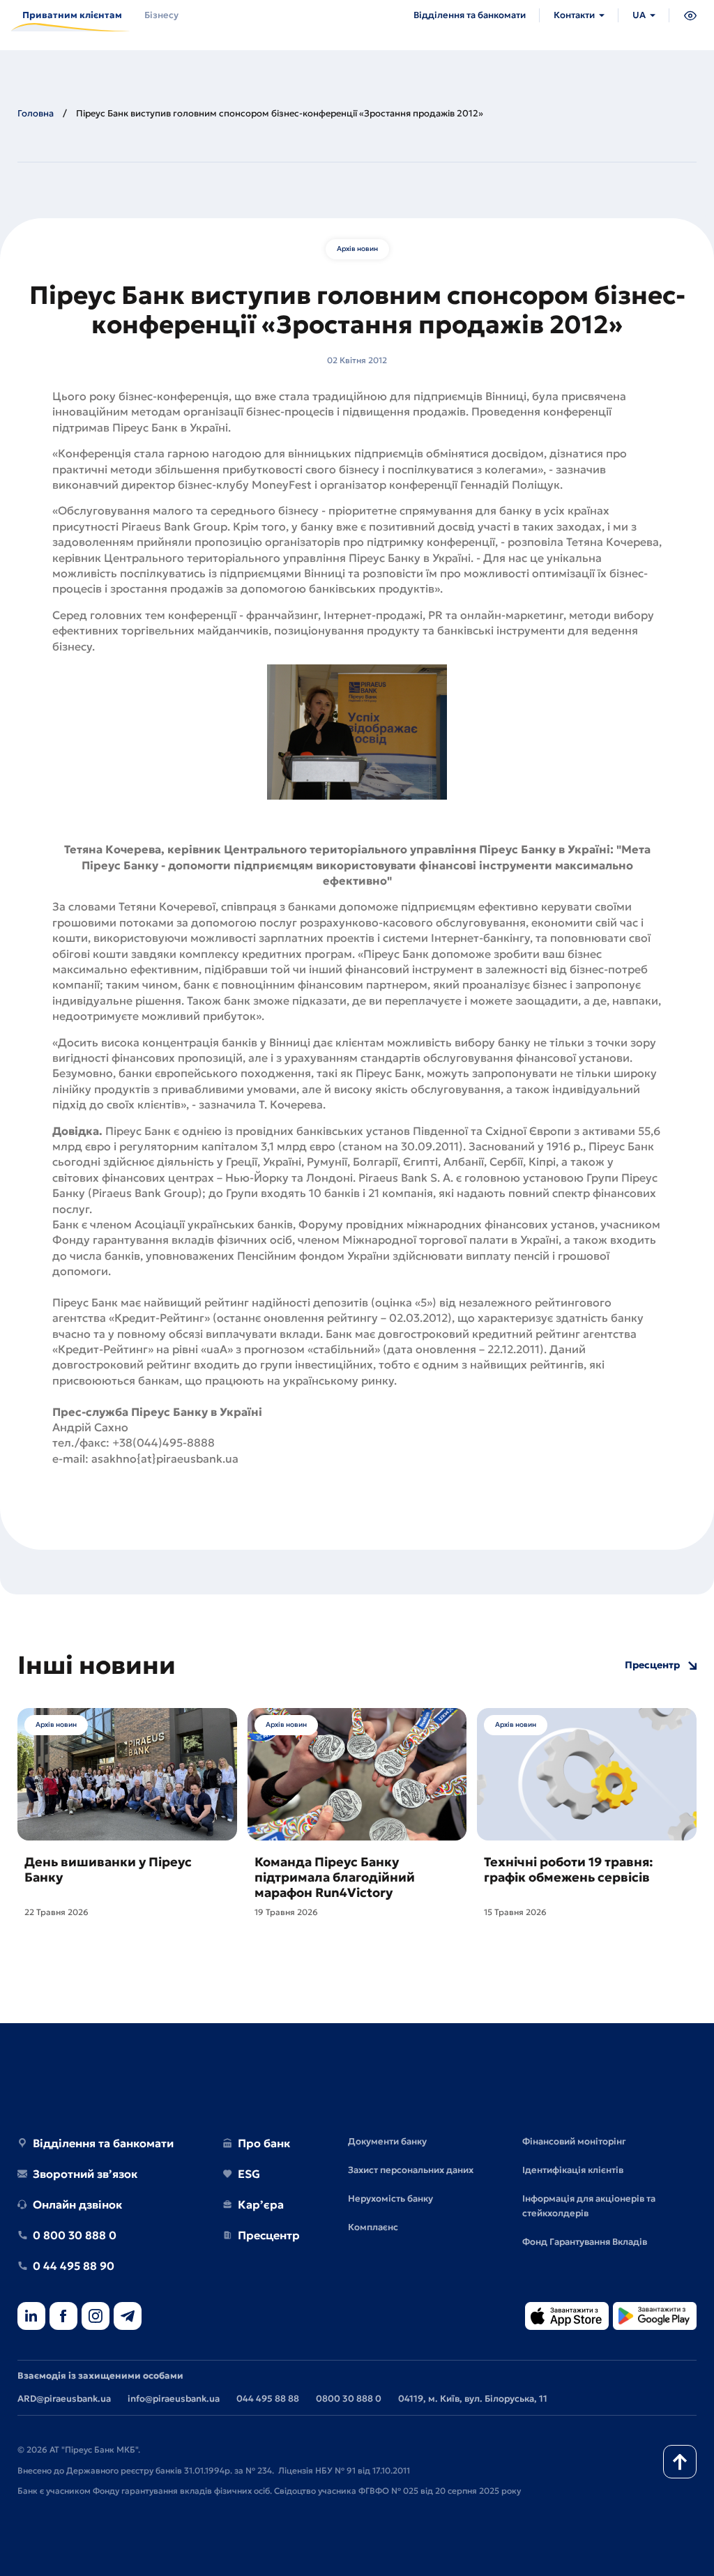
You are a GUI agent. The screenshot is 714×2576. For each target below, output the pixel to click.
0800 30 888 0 (349, 2399)
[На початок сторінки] (680, 2462)
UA (639, 15)
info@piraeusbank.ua (174, 2399)
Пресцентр (652, 1665)
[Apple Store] (567, 2317)
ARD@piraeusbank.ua (64, 2399)
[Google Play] (655, 2317)
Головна (36, 113)
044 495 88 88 (268, 2399)
